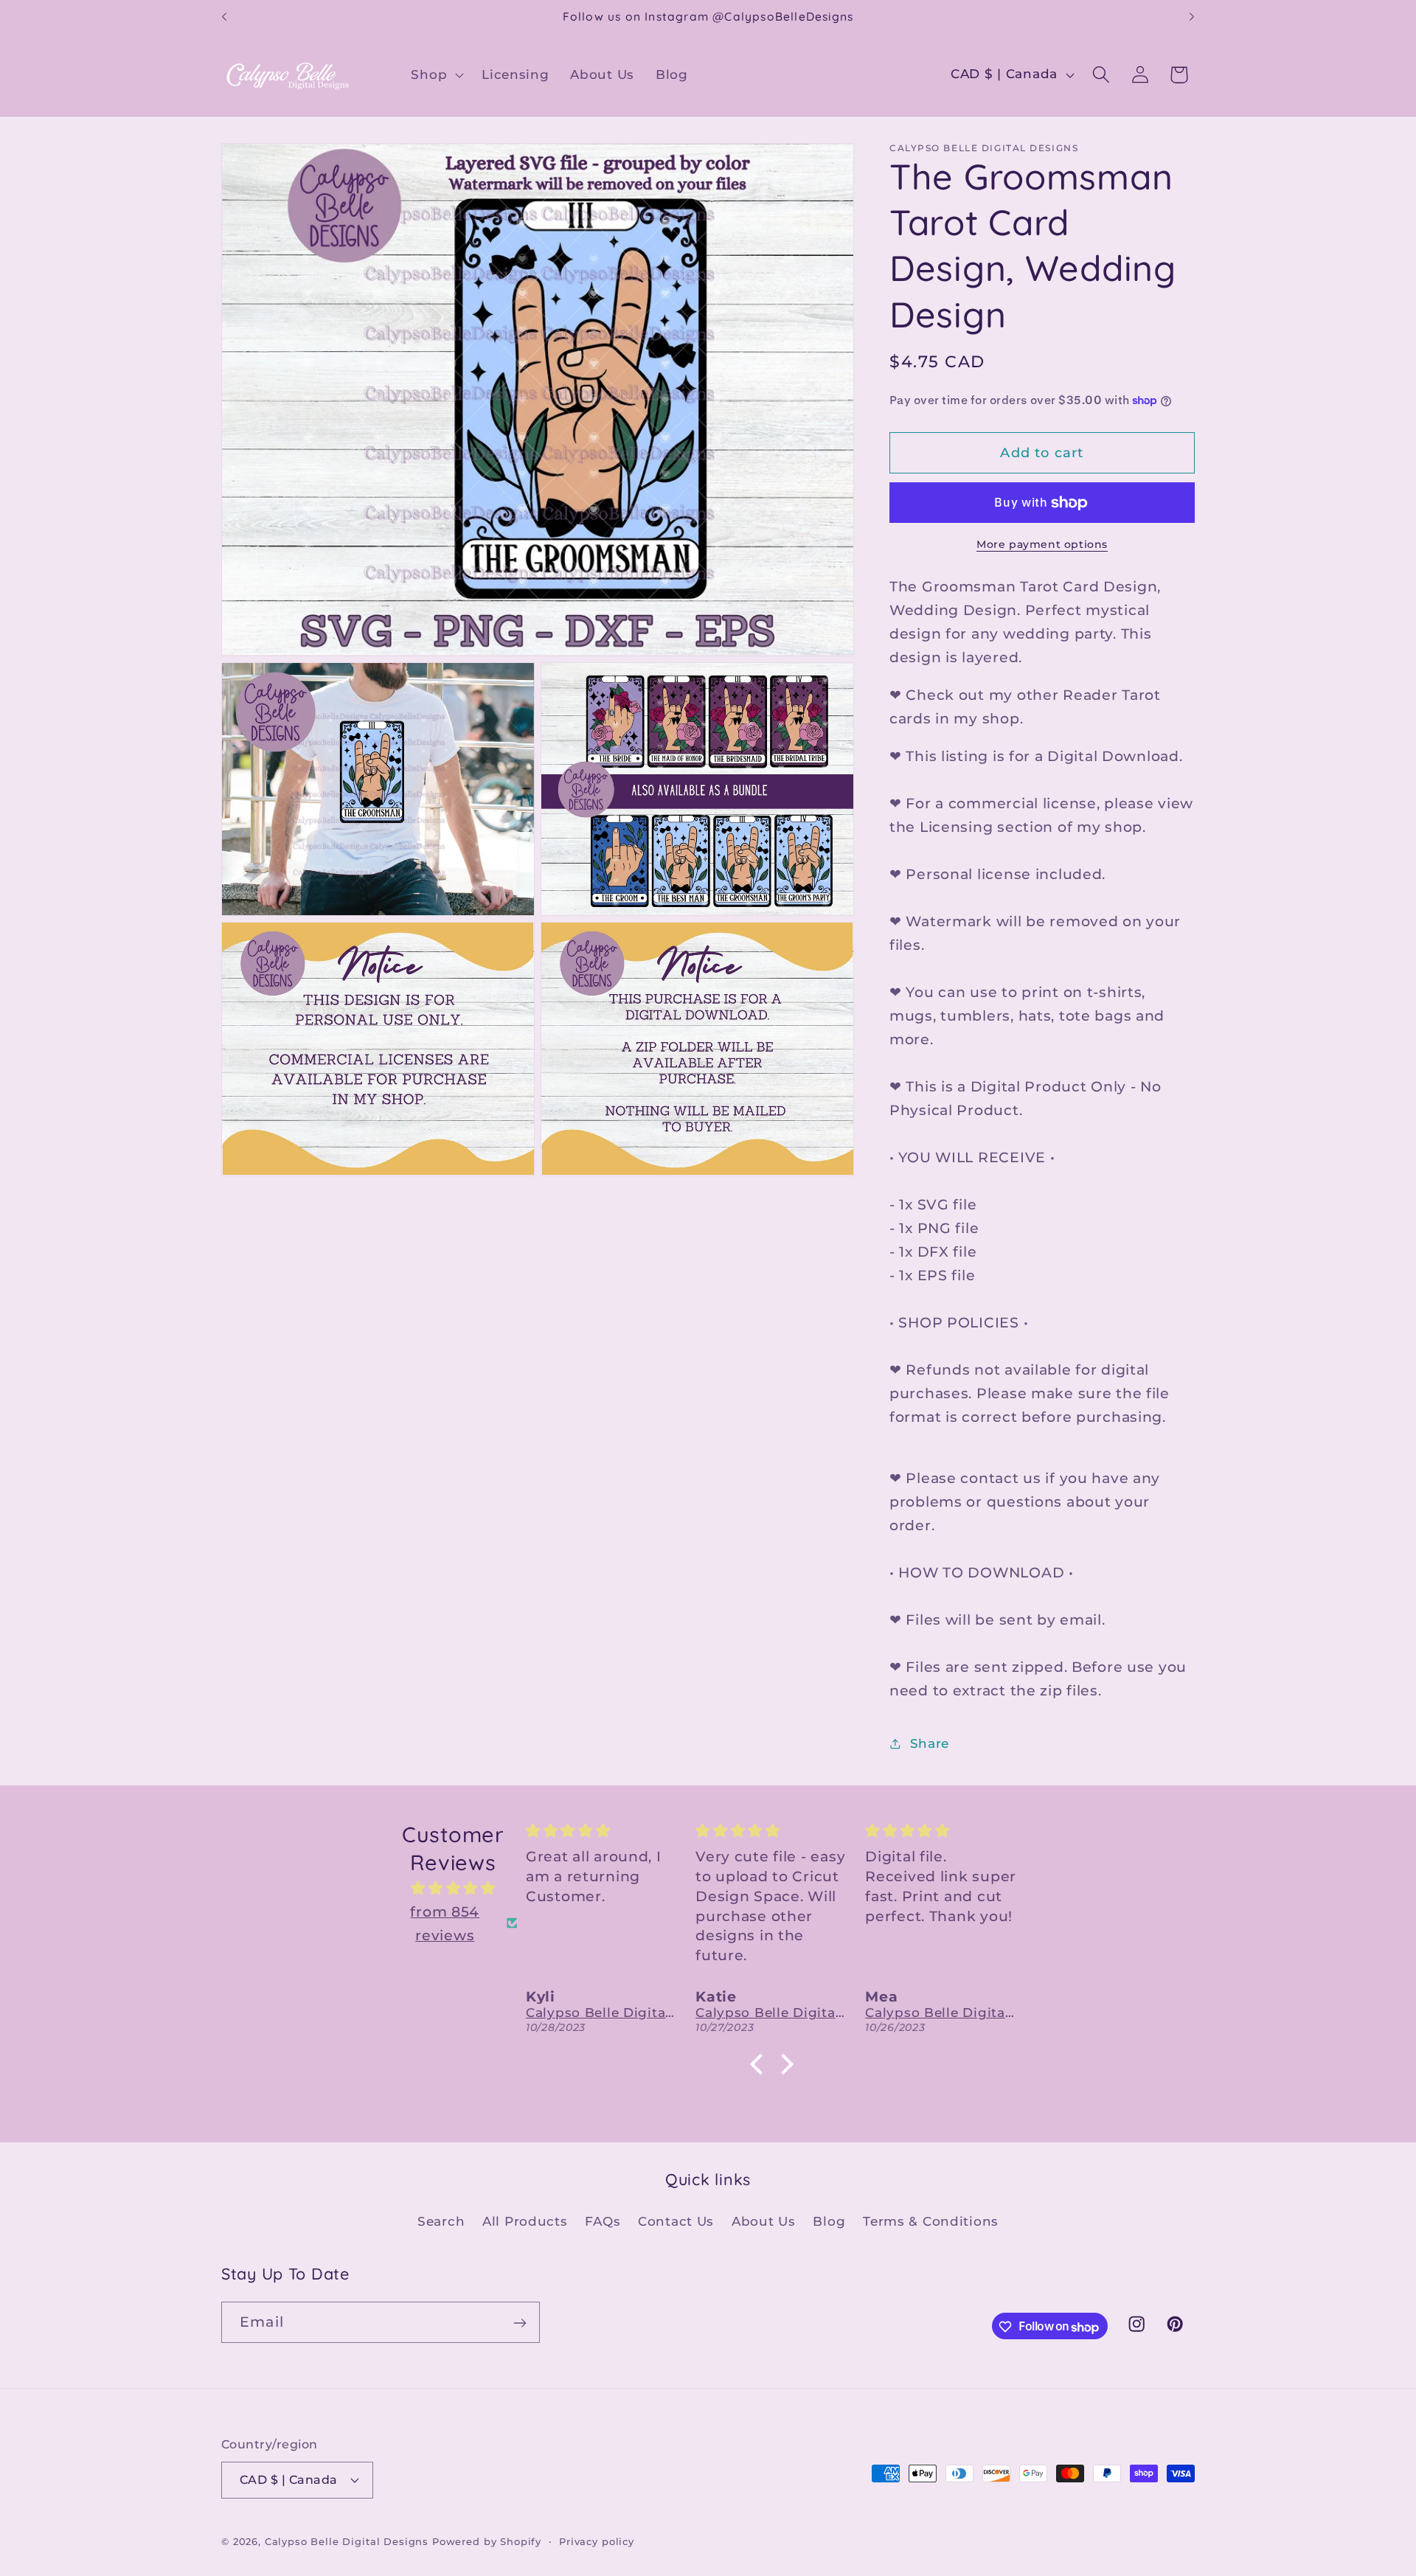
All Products (525, 2221)
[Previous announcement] (224, 17)
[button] (436, 74)
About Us (764, 2221)
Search (441, 2221)
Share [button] (930, 1743)
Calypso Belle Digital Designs (347, 2541)
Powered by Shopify (487, 2541)
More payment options (1042, 544)
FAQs (603, 2221)
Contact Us (676, 2221)
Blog (829, 2221)
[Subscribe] (520, 2323)
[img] (453, 1888)
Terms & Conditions (931, 2221)
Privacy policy (597, 2541)
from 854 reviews (445, 1923)
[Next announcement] (1192, 17)
